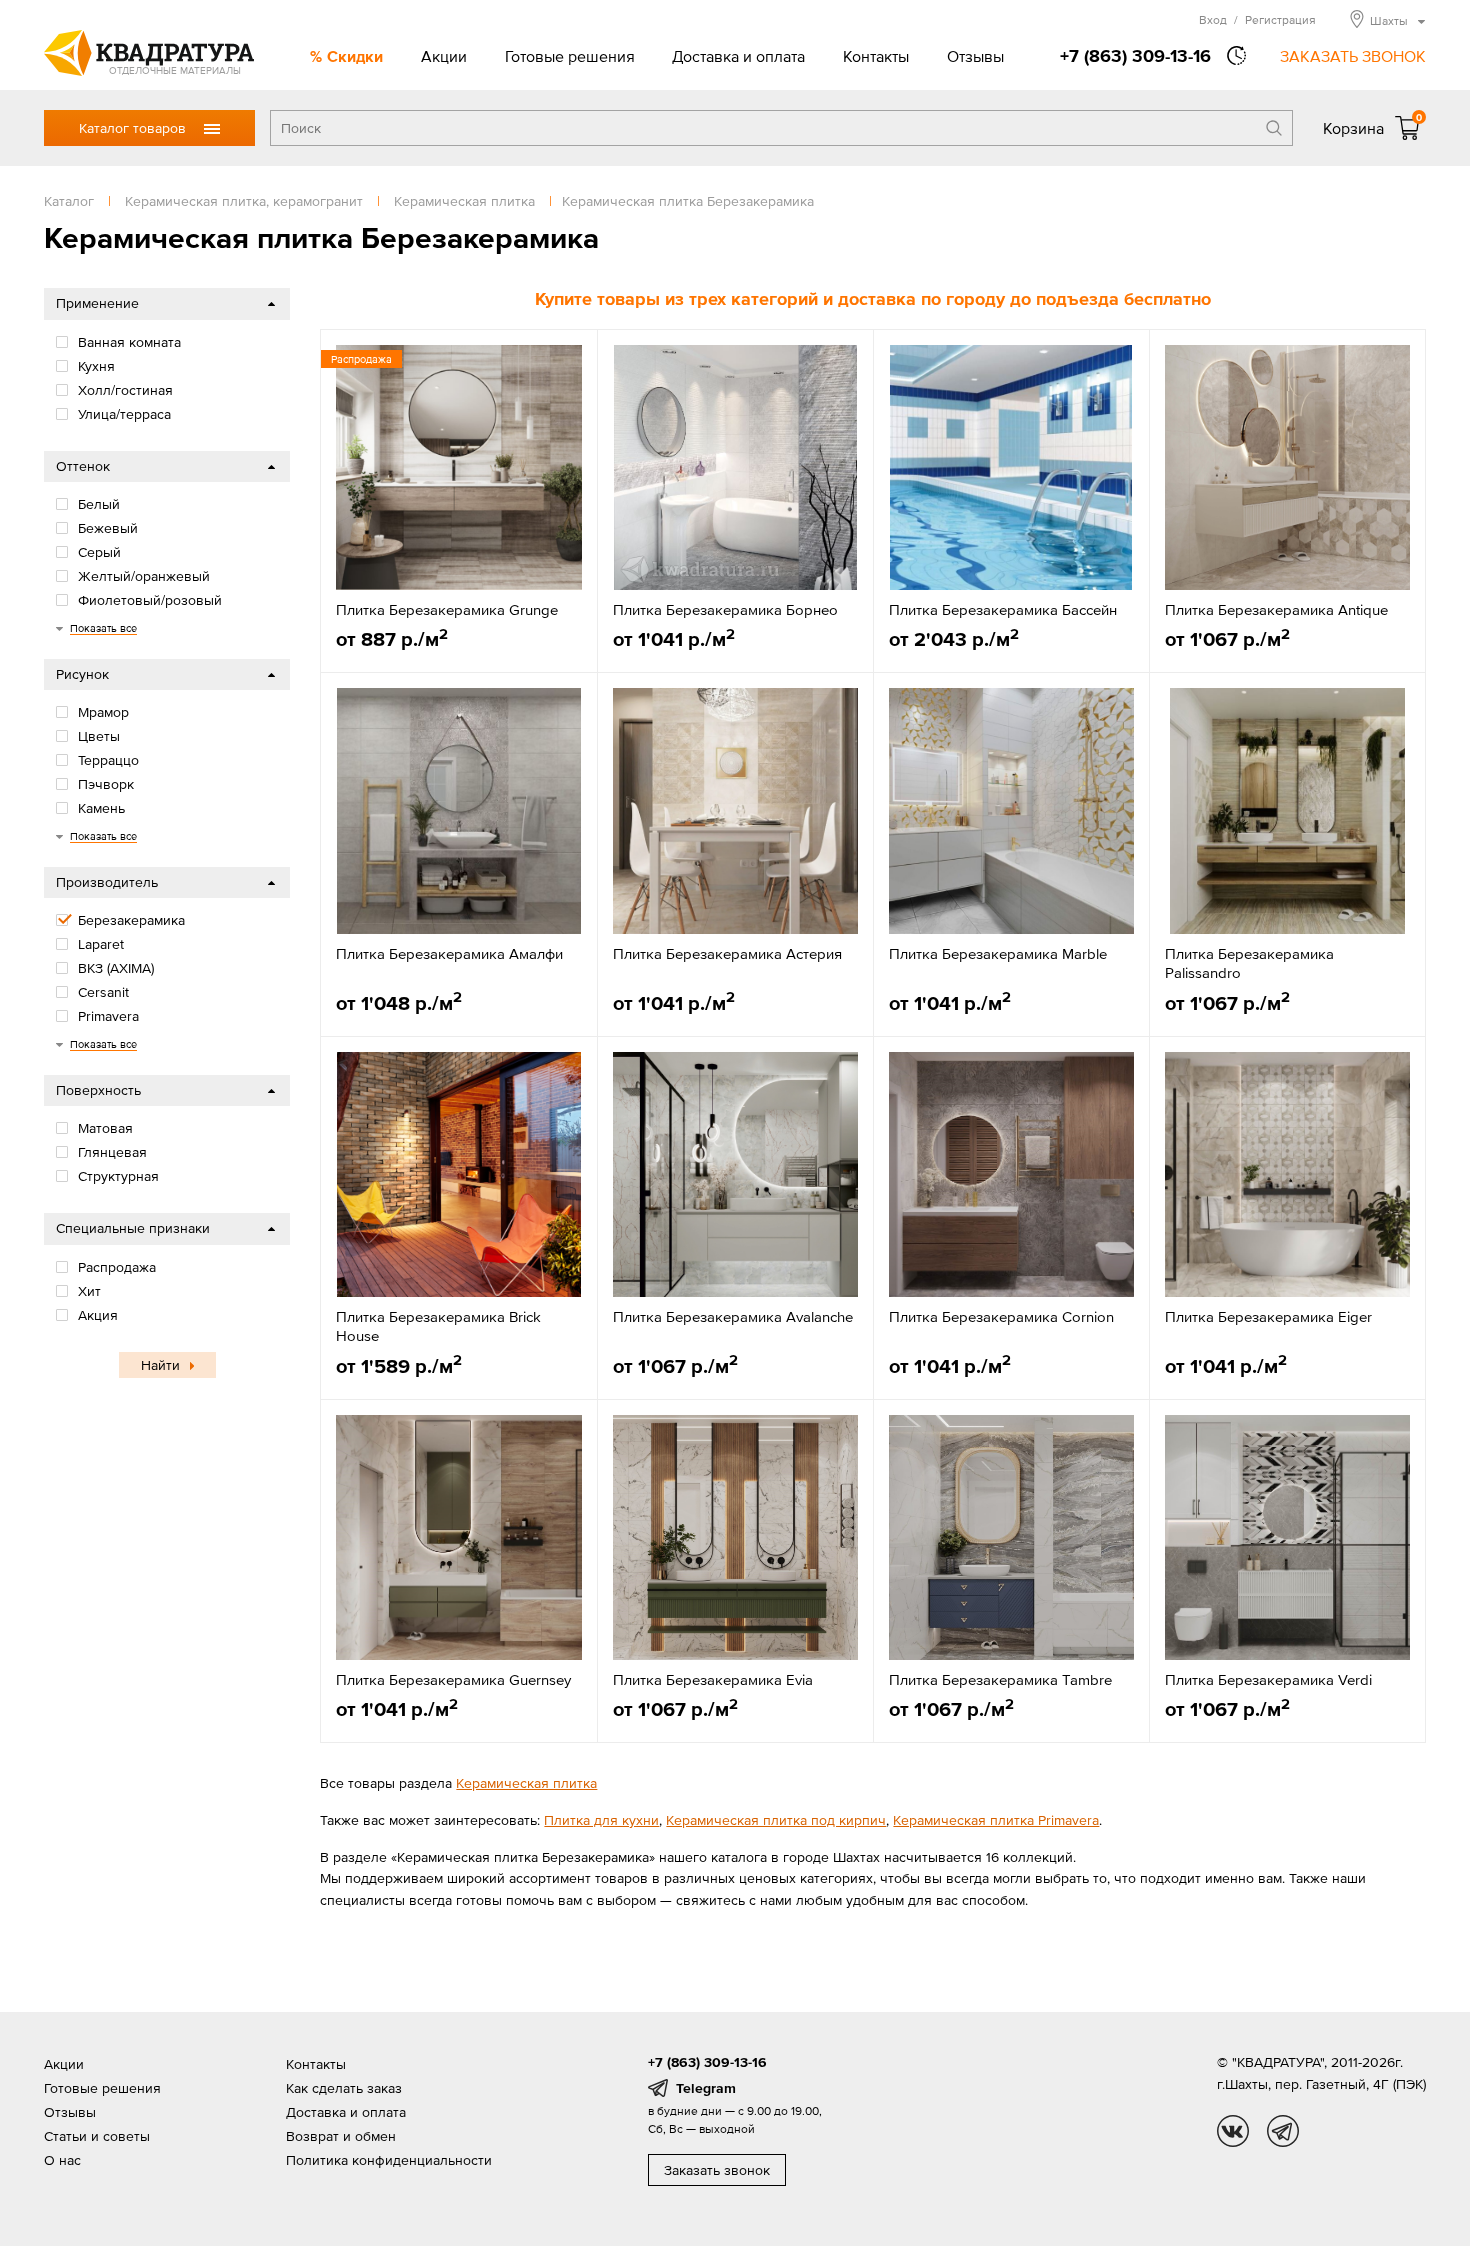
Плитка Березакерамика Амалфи (449, 953)
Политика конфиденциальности (389, 2160)
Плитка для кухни (601, 1820)
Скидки (355, 56)
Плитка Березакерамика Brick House (438, 1326)
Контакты (876, 56)
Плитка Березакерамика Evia (713, 1679)
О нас (62, 2160)
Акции (444, 56)
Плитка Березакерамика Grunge (447, 609)
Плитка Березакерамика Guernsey (453, 1679)
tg (1283, 2131)
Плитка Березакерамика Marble (998, 953)
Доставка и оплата (738, 56)
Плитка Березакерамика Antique (1276, 609)
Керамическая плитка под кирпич (776, 1820)
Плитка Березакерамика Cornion (1001, 1316)
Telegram (706, 2088)
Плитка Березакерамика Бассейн (1003, 609)
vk (1233, 2131)
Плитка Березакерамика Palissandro (1249, 963)
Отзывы (975, 56)
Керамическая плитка (526, 1783)
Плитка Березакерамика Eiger (1268, 1316)
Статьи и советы (97, 2136)
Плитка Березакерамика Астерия (727, 953)
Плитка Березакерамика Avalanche (733, 1316)
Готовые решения (570, 56)
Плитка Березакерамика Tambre (1000, 1679)
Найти (160, 1365)
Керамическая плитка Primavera (996, 1820)
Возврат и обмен (341, 2136)
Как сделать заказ (344, 2088)
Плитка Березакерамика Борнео (725, 609)
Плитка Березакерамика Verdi (1268, 1679)
